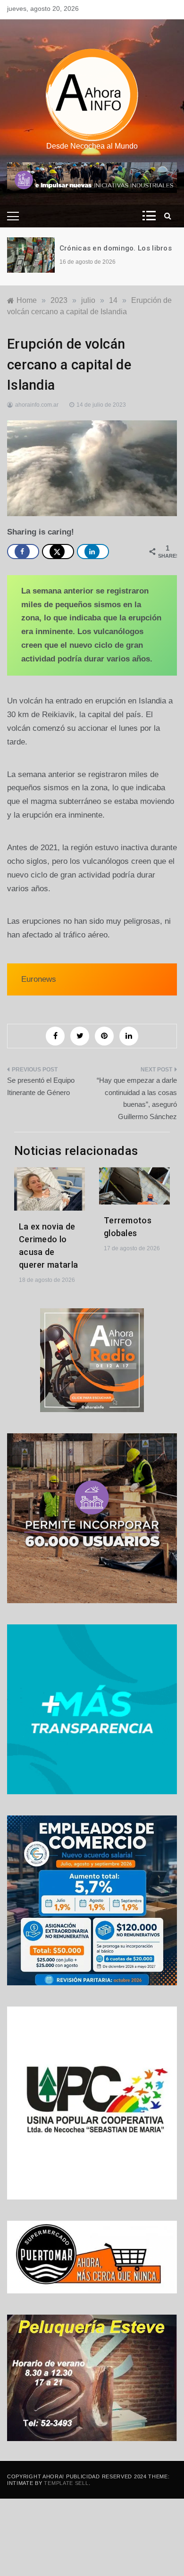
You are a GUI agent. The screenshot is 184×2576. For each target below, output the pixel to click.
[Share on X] (58, 552)
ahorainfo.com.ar (37, 405)
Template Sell (66, 2483)
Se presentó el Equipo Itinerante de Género (41, 1086)
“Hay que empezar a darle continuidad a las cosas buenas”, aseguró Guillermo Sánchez (137, 1098)
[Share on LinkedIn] (93, 552)
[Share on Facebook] (23, 552)
